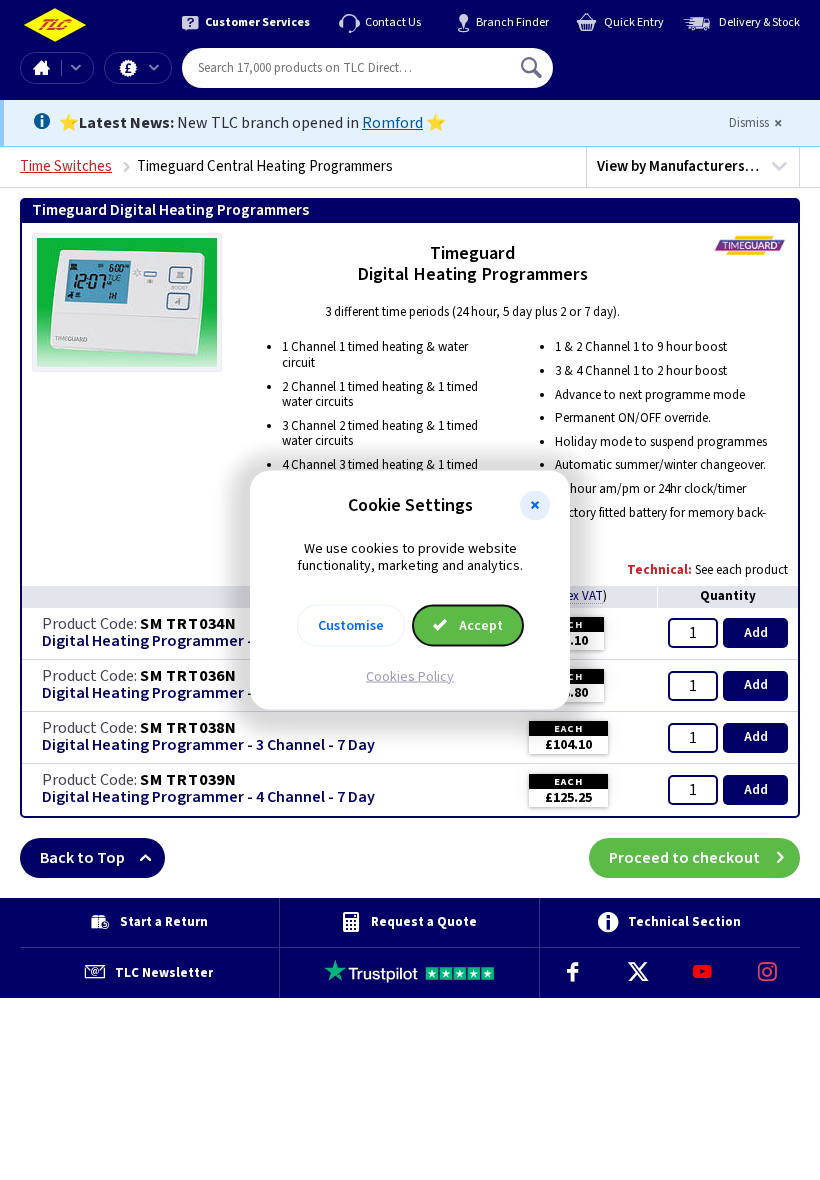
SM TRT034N (188, 624)
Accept (479, 625)
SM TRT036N (188, 676)
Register (644, 75)
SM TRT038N (188, 728)
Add (756, 633)
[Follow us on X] (637, 973)
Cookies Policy (410, 676)
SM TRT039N (188, 780)
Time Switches (66, 166)
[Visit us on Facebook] (572, 973)
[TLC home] (55, 25)
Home (41, 68)
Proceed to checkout (684, 858)
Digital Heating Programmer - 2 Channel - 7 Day (208, 693)
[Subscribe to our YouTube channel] (702, 973)
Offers (138, 68)
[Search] (533, 68)
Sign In (659, 60)
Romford (392, 123)
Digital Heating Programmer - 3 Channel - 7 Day (208, 745)
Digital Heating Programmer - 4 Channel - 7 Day (208, 797)
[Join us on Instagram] (767, 973)
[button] (535, 506)
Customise (351, 625)
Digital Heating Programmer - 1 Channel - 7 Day (208, 641)
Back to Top (82, 858)
